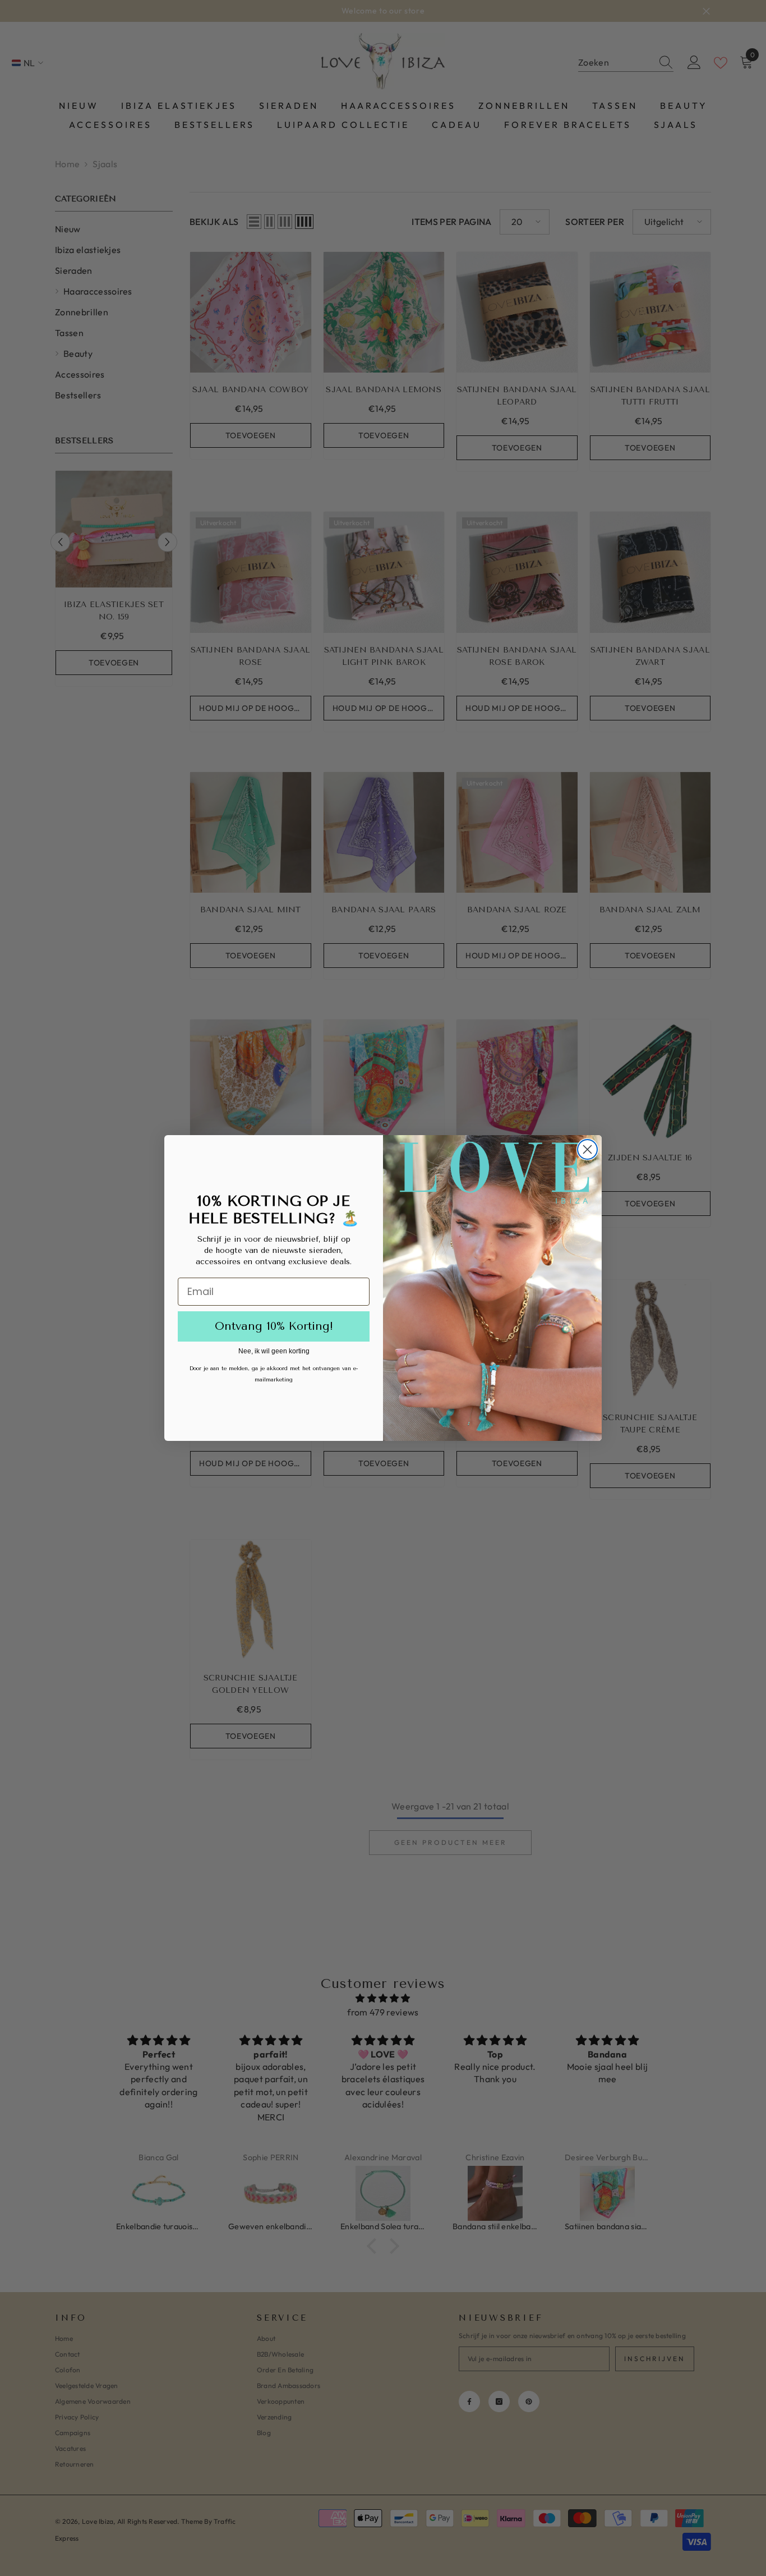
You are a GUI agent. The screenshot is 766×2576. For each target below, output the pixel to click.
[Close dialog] (587, 1149)
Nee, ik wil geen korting (274, 1351)
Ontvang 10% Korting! (274, 1326)
